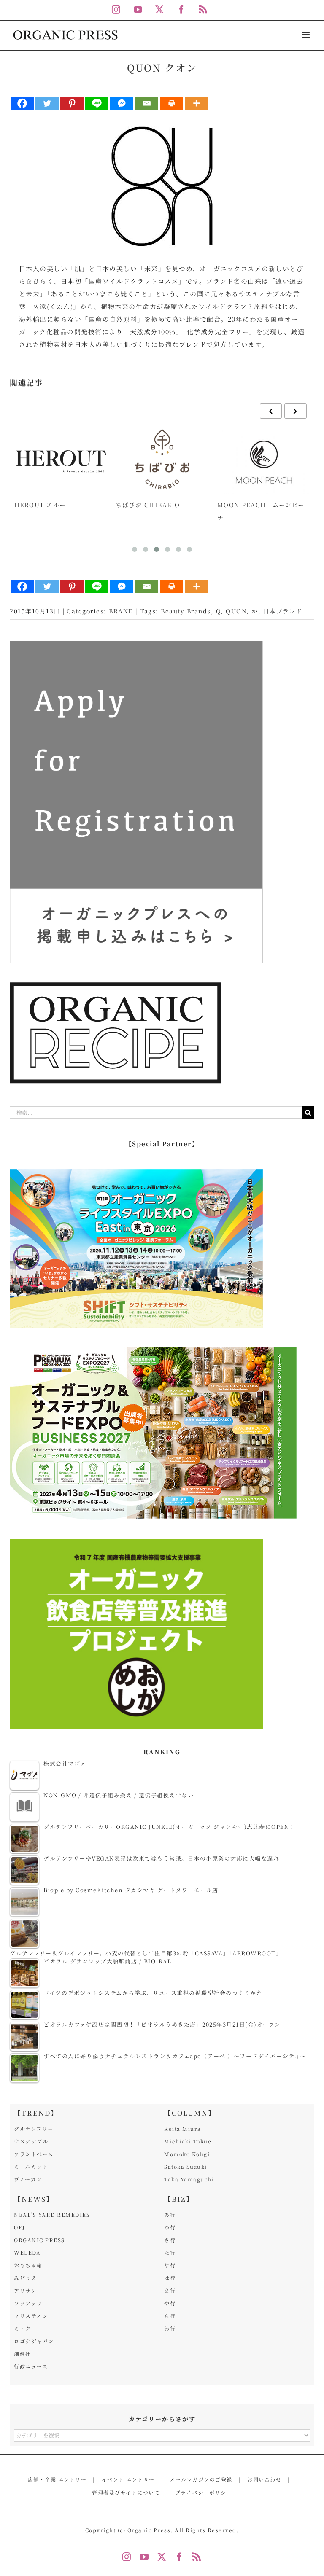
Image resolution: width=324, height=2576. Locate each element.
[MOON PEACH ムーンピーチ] (264, 459)
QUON (236, 611)
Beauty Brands (186, 611)
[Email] (147, 103)
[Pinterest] (72, 103)
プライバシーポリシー (204, 2492)
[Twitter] (47, 103)
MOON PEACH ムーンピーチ (261, 511)
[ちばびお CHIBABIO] (162, 459)
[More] (196, 103)
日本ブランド (283, 611)
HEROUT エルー (40, 505)
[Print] (171, 103)
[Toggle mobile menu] (307, 35)
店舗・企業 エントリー (57, 2479)
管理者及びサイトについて (126, 2492)
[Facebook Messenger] (122, 103)
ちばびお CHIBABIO (148, 505)
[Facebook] (22, 103)
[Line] (97, 103)
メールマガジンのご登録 (201, 2479)
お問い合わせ (264, 2479)
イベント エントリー (128, 2479)
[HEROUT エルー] (61, 459)
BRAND (121, 611)
